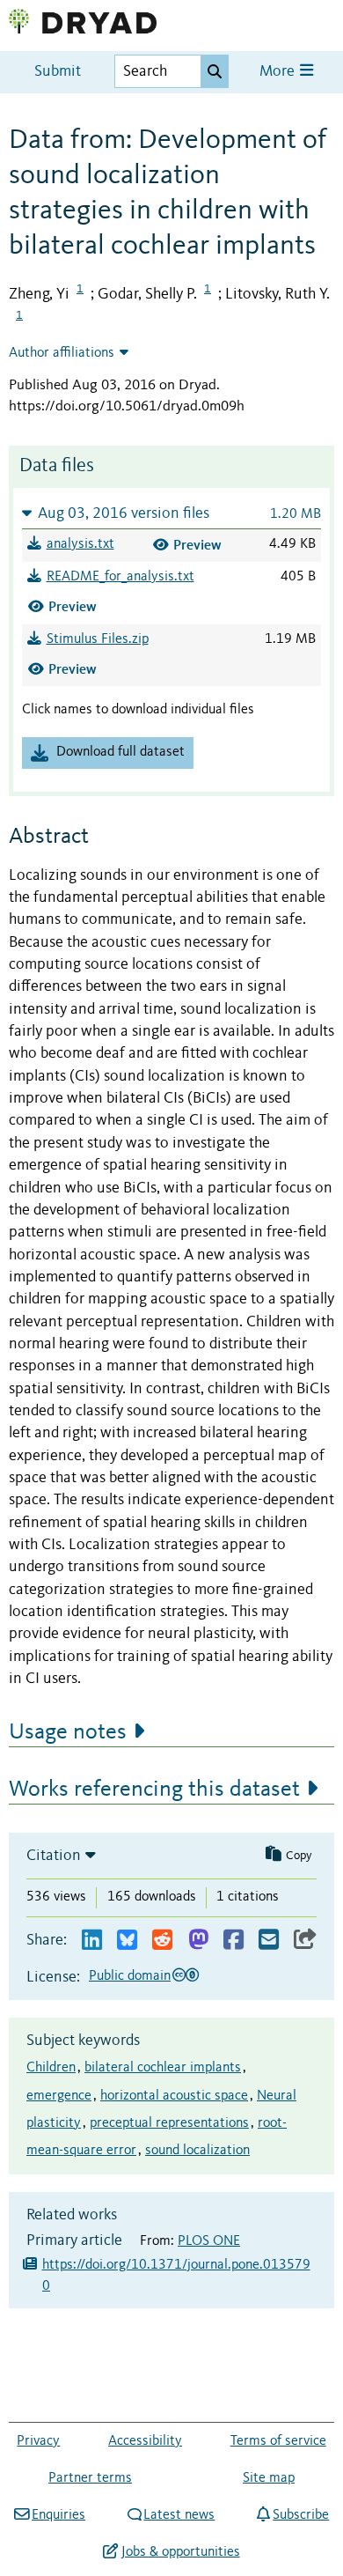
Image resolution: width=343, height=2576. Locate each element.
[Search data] (215, 71)
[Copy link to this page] (305, 1941)
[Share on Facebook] (234, 1941)
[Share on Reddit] (162, 1941)
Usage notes (68, 1732)
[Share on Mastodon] (198, 1941)
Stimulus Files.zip (98, 639)
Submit (58, 72)
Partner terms (90, 2478)
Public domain (130, 1976)
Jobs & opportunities (180, 2552)
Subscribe (301, 2515)
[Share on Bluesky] (127, 1941)
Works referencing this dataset (154, 1790)
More (279, 72)
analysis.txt (80, 544)
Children (51, 2068)
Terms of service (278, 2441)
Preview (197, 545)
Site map (269, 2478)
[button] (171, 513)
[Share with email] (269, 1941)
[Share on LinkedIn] (92, 1941)
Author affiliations (62, 353)
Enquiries (58, 2515)
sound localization (197, 2151)
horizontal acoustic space (174, 2096)
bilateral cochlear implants (163, 2068)
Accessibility (145, 2441)
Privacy (38, 2441)
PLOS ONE (209, 2241)
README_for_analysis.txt (120, 577)
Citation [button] (54, 1856)
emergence (59, 2096)
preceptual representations (169, 2123)
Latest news (179, 2515)
